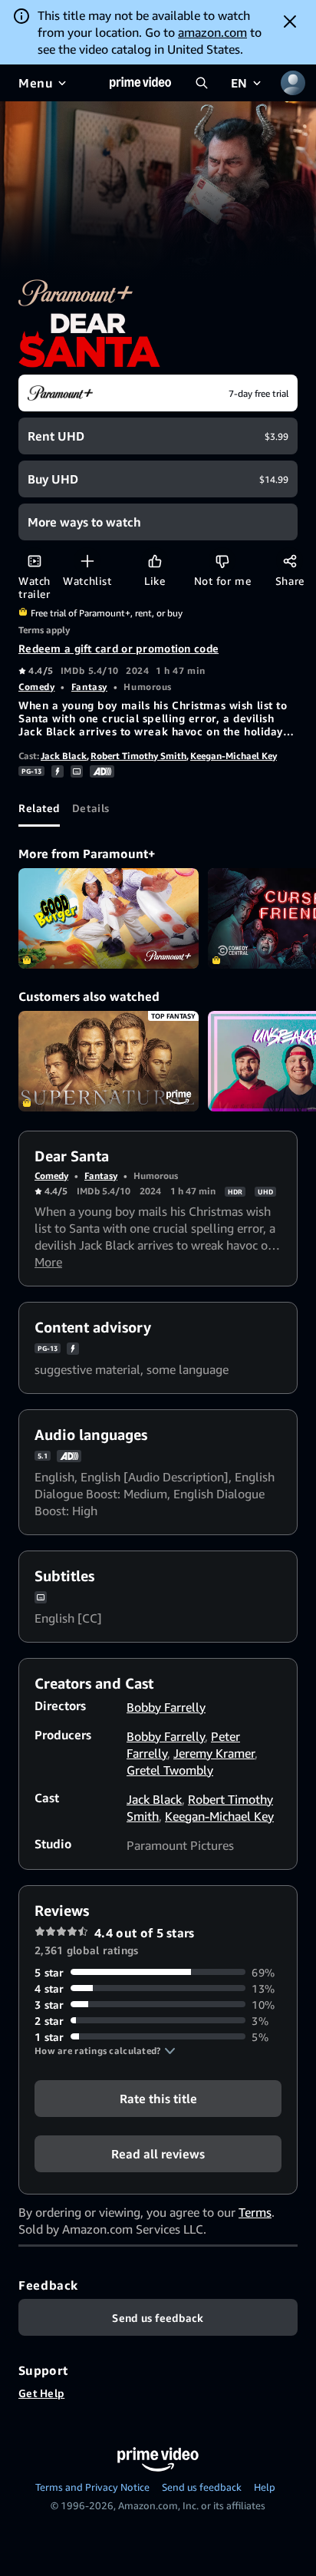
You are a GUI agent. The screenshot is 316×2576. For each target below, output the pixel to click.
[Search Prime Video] (202, 83)
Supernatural (109, 1062)
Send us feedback (202, 2487)
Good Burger (109, 919)
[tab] (39, 808)
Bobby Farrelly (166, 1707)
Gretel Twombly (170, 1770)
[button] (105, 2051)
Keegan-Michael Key (234, 756)
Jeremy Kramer (214, 1753)
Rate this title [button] (158, 2098)
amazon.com (212, 32)
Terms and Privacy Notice (92, 2487)
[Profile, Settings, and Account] (293, 83)
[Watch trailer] (34, 561)
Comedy (36, 687)
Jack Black (64, 756)
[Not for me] (222, 561)
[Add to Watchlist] (87, 561)
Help (265, 2487)
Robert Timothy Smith (138, 756)
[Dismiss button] (290, 21)
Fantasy (89, 687)
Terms (255, 2212)
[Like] (155, 561)
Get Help (41, 2393)
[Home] (140, 83)
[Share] (290, 561)
